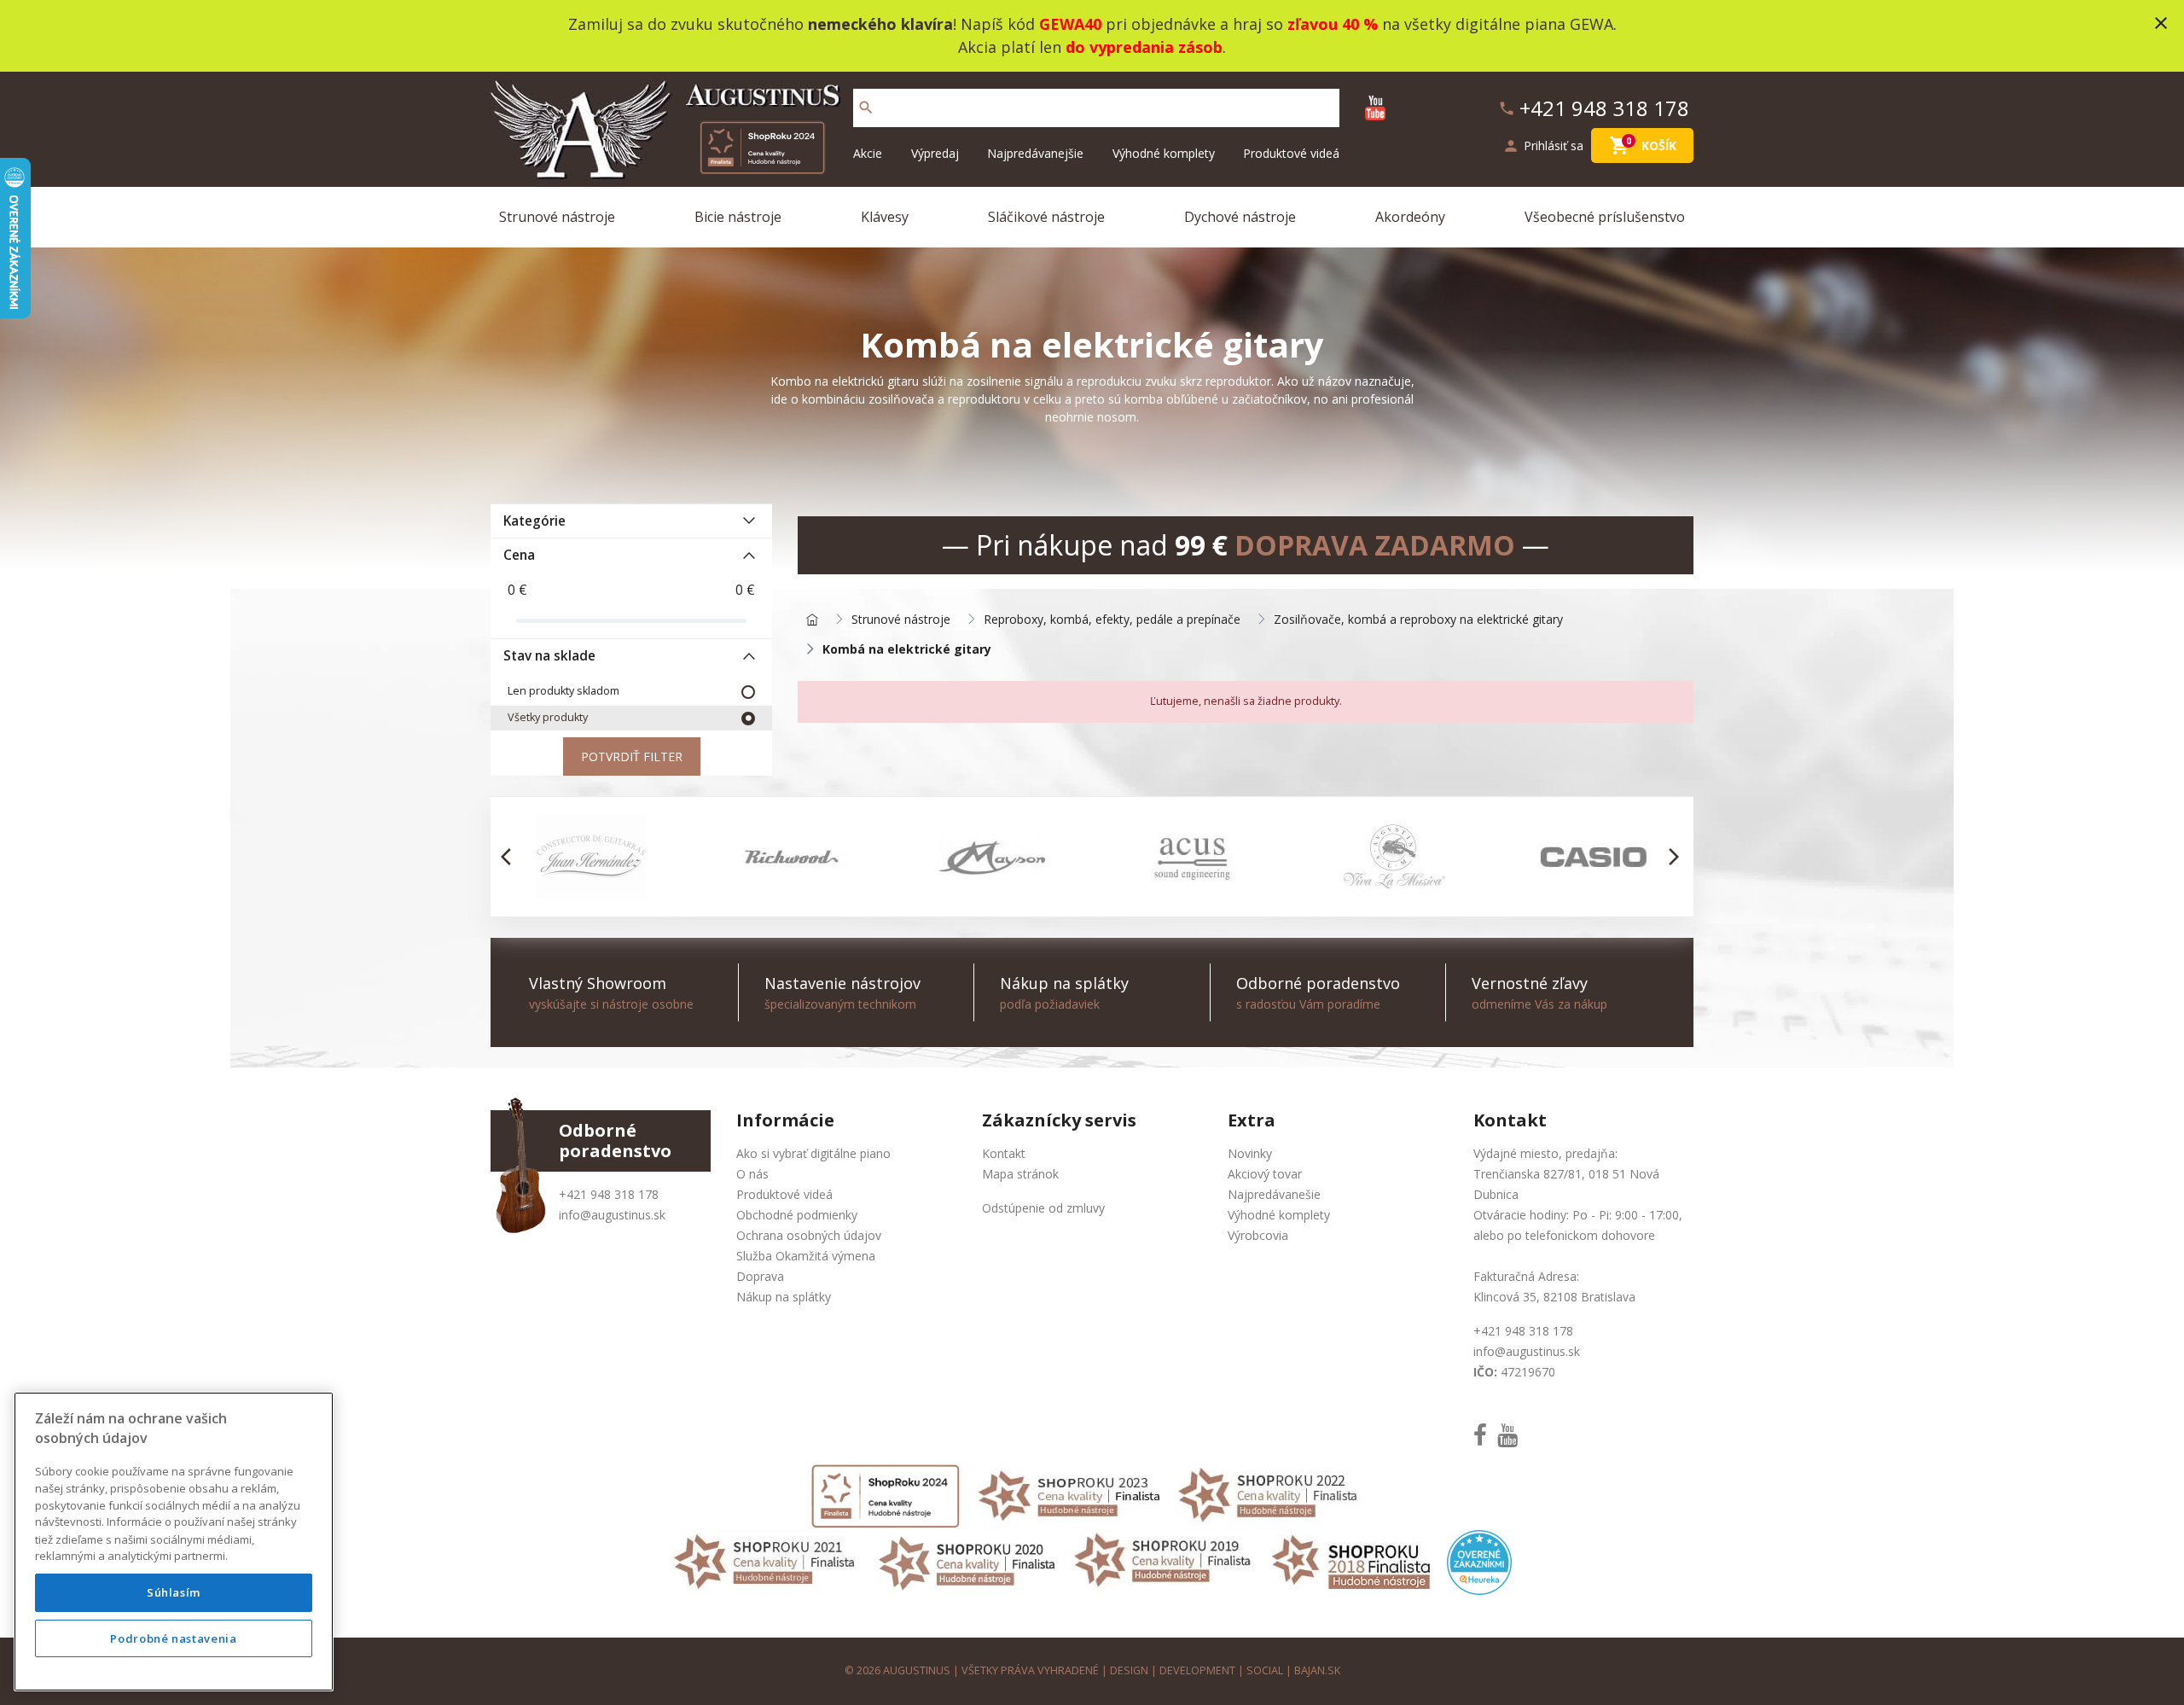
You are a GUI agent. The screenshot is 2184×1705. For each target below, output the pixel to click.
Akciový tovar (1265, 1174)
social (1265, 1670)
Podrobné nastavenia (173, 1638)
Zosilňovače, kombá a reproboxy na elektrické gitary (1418, 620)
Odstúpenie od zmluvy (1043, 1208)
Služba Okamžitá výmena (806, 1256)
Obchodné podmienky (797, 1215)
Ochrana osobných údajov (809, 1235)
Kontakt (1004, 1153)
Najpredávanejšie (1035, 153)
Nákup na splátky (784, 1297)
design (1129, 1670)
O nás (752, 1174)
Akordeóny (1410, 217)
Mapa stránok (1020, 1174)
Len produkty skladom (563, 691)
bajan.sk (1317, 1670)
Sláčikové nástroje (1046, 217)
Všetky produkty (548, 717)
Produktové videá (1291, 153)
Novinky (1250, 1153)
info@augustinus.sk (612, 1215)
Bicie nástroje (738, 217)
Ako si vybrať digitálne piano (813, 1153)
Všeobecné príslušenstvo (1605, 217)
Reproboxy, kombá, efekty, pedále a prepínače (1112, 620)
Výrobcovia (1258, 1235)
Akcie (868, 153)
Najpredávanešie (1274, 1194)
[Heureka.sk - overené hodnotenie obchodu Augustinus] (1479, 1560)
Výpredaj (935, 153)
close (2161, 23)
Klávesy (885, 217)
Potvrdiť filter (632, 756)
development (1197, 1670)
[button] (511, 857)
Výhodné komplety (1164, 153)
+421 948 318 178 (609, 1194)
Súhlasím (174, 1592)
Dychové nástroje (1240, 217)
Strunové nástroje (557, 217)
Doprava (760, 1276)
